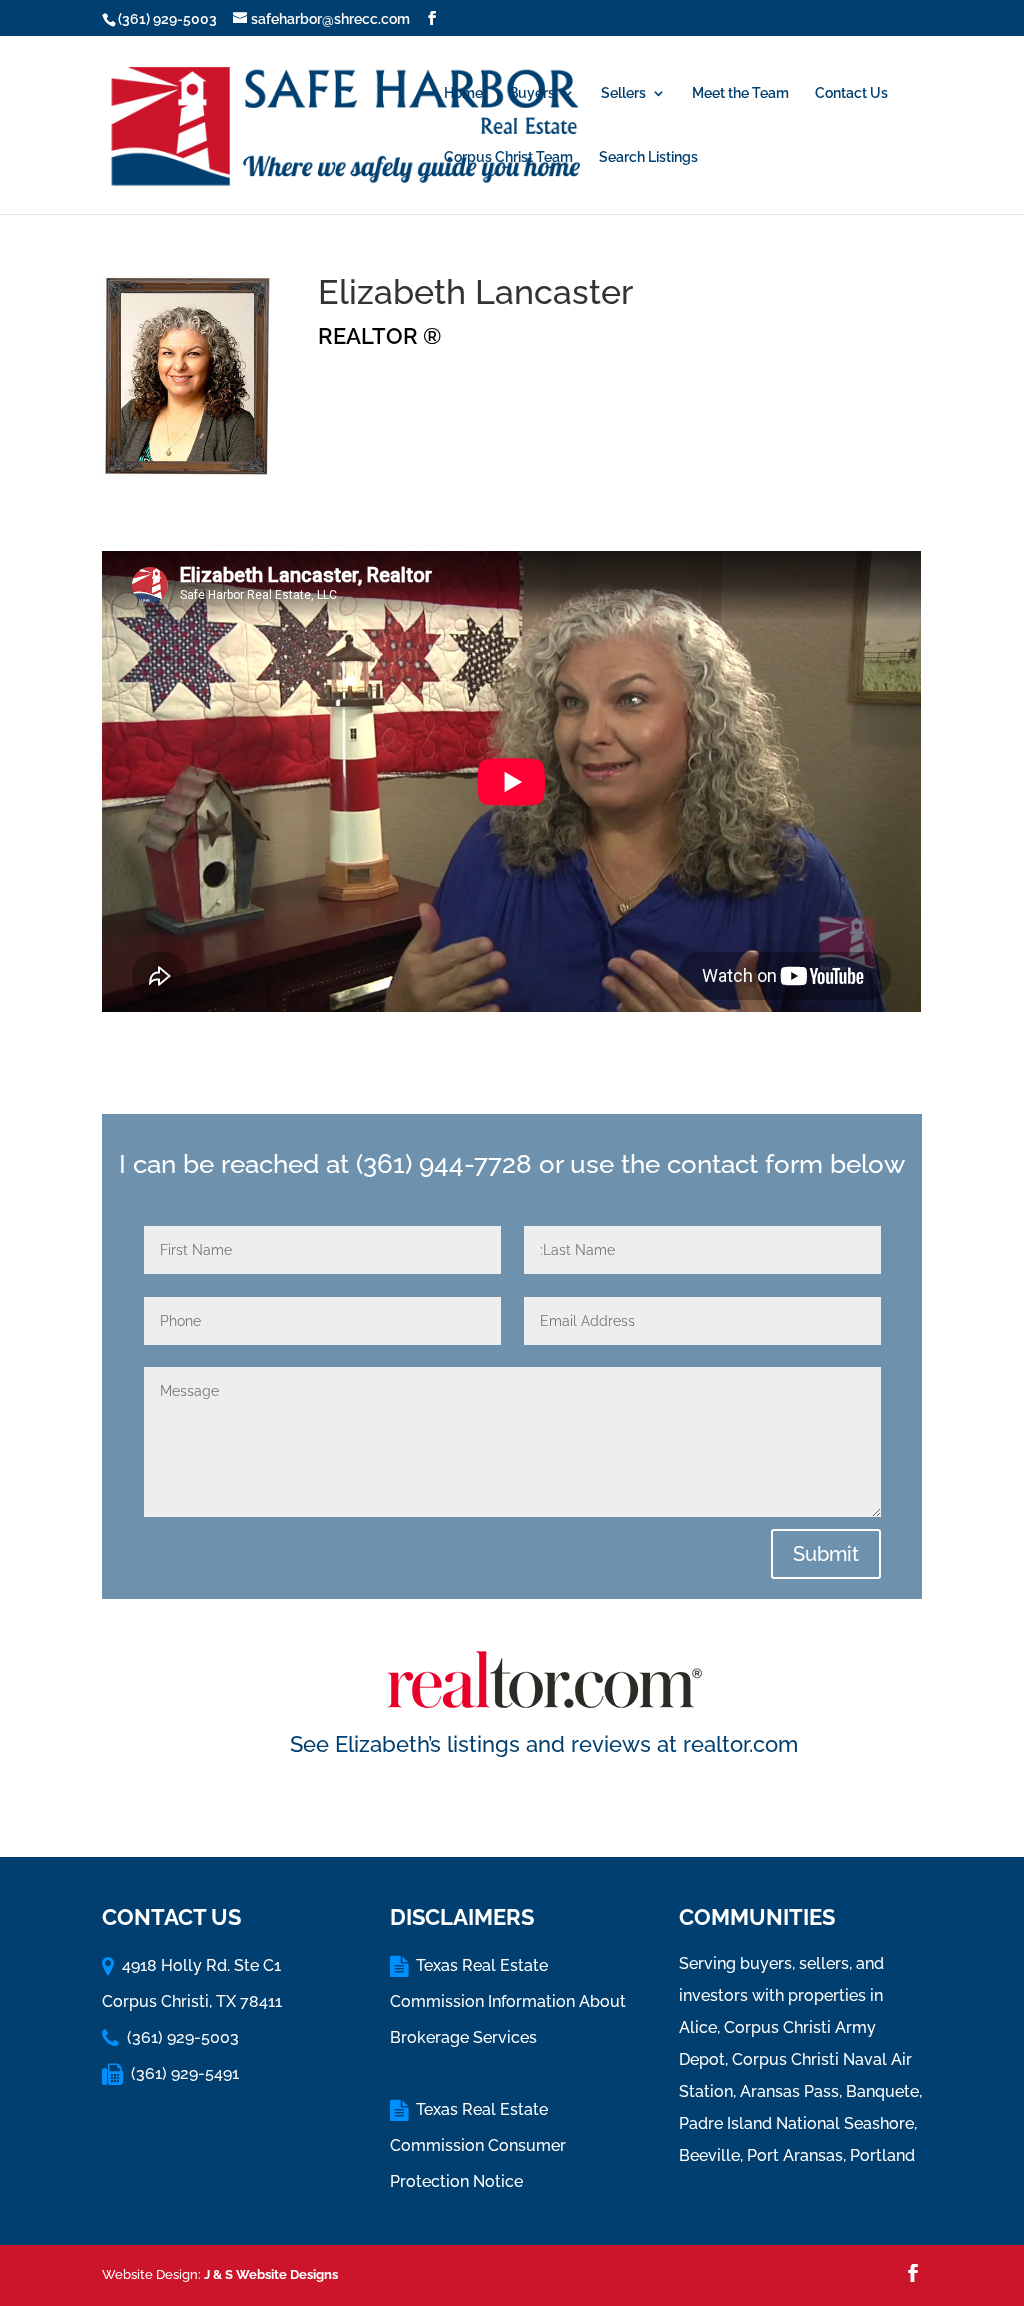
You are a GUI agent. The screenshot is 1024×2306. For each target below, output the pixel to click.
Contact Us (851, 93)
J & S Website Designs (271, 2274)
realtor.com (740, 1744)
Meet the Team (740, 93)
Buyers (532, 93)
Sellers (623, 93)
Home (463, 93)
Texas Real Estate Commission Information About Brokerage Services (508, 2001)
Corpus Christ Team (508, 157)
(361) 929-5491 (185, 2073)
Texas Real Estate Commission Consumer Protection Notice (478, 2145)
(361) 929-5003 (167, 19)
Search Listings (648, 157)
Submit (826, 1554)
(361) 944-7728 (444, 1164)
